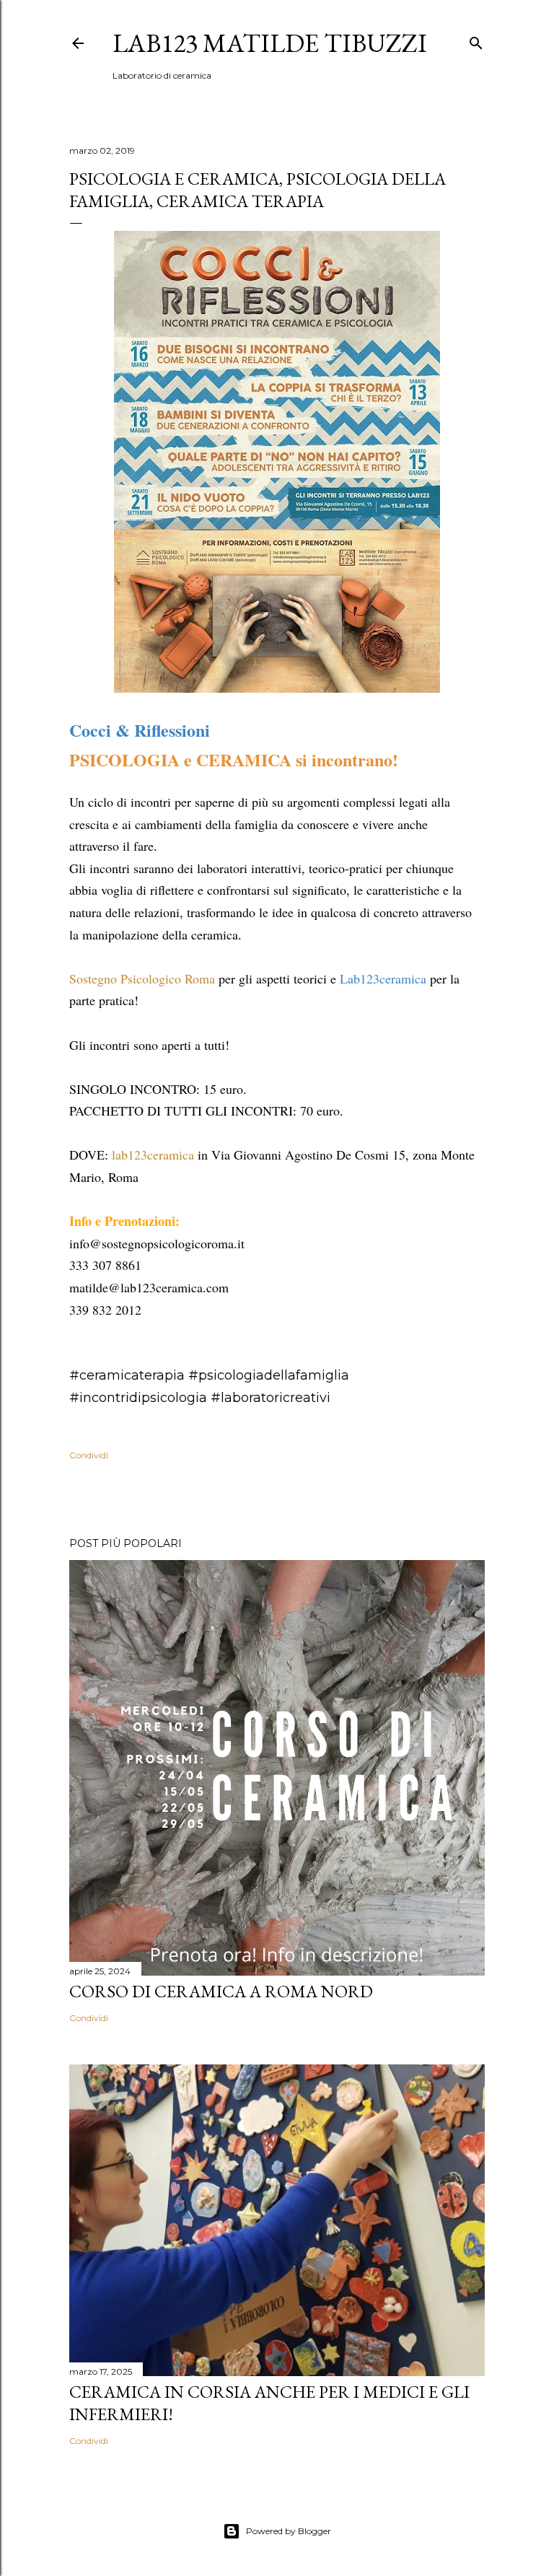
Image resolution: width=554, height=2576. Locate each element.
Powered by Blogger (289, 2531)
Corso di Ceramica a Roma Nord (221, 1991)
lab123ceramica (153, 1155)
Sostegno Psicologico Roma (142, 978)
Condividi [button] (89, 1455)
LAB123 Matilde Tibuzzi (270, 43)
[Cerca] (476, 40)
